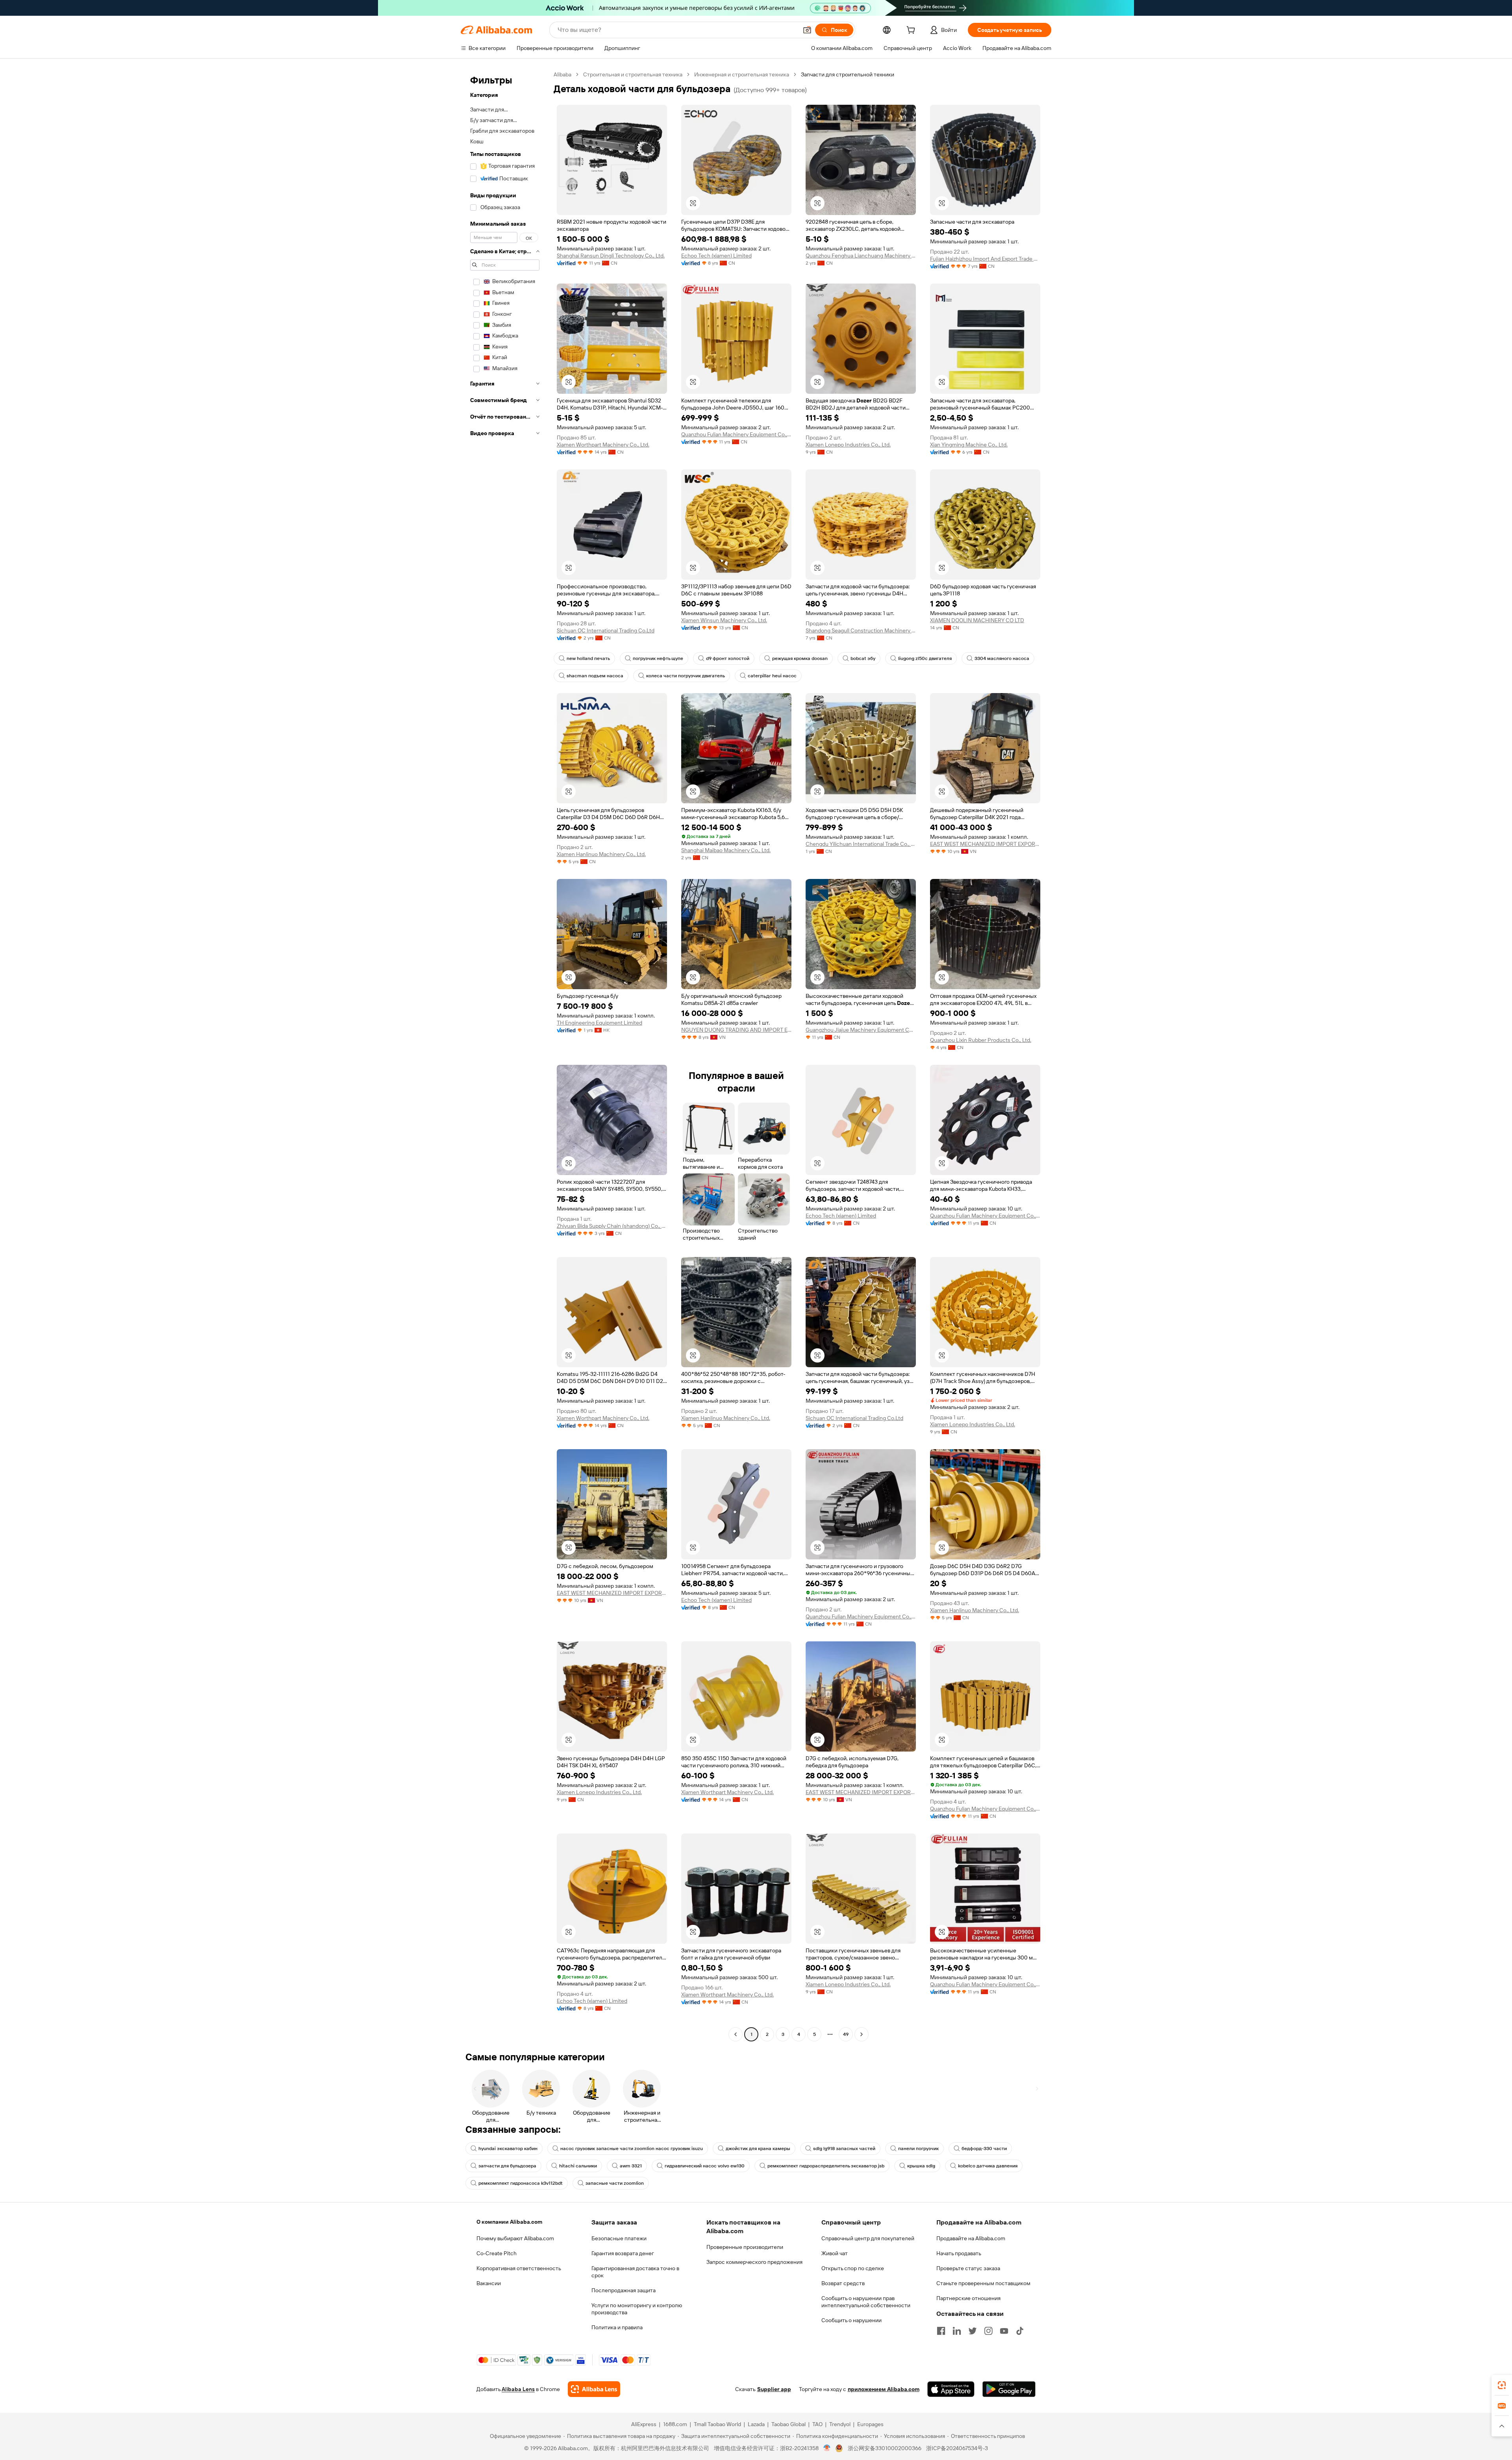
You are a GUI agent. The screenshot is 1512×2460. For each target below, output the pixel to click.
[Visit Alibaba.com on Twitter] (973, 2331)
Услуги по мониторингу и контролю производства (637, 2309)
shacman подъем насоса (595, 676)
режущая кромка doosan (800, 658)
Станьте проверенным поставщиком (983, 2283)
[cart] (912, 31)
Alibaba (562, 74)
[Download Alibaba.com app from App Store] (951, 2389)
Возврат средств (843, 2283)
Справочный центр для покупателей (868, 2238)
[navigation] (505, 1055)
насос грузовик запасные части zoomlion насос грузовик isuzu (632, 2149)
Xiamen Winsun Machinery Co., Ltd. (724, 620)
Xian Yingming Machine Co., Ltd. (969, 445)
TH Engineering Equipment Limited (599, 1023)
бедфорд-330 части (984, 2149)
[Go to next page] (862, 2034)
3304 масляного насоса (1002, 658)
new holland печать (588, 658)
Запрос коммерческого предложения (754, 2262)
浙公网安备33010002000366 (885, 2448)
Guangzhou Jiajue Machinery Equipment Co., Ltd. (861, 1030)
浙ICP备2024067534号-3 (957, 2448)
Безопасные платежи (619, 2238)
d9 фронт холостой (728, 658)
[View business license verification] (827, 2448)
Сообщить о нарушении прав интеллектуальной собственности (866, 2302)
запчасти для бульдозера (507, 2166)
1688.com (675, 2424)
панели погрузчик (918, 2149)
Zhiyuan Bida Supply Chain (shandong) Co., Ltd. (612, 1226)
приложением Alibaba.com (884, 2389)
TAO (817, 2424)
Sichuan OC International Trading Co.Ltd (606, 630)
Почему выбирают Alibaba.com (515, 2238)
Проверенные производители (745, 2247)
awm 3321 (631, 2166)
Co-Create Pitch (497, 2253)
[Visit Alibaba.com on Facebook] (941, 2331)
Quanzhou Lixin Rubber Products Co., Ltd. (981, 1040)
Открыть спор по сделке (853, 2268)
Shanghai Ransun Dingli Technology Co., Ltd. (611, 256)
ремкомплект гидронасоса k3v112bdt (521, 2183)
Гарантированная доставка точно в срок (635, 2272)
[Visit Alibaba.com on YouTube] (1004, 2331)
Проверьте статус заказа (968, 2268)
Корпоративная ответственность (519, 2268)
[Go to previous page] (736, 2034)
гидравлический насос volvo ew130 (705, 2166)
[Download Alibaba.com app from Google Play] (1009, 2389)
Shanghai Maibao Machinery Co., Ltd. (726, 850)
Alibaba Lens (518, 2389)
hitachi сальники (578, 2166)
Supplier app (774, 2389)
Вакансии (489, 2283)
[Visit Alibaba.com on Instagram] (988, 2331)
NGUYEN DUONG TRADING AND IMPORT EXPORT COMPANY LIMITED (736, 1030)
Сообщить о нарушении (851, 2320)
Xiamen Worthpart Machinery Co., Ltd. (603, 445)
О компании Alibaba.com (509, 2222)
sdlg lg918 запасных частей (844, 2149)
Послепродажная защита (624, 2290)
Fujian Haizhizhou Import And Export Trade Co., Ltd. (985, 259)
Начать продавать (959, 2253)
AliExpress (644, 2424)
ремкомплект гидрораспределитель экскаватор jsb (826, 2166)
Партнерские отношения (968, 2298)
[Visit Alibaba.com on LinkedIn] (957, 2331)
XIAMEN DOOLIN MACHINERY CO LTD (977, 620)
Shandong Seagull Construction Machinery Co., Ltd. (861, 630)
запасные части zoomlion (615, 2183)
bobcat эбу (863, 658)
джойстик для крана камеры (758, 2149)
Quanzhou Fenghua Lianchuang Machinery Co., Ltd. (861, 256)
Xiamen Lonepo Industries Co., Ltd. (848, 445)
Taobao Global (788, 2424)
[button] (807, 30)
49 (846, 2034)
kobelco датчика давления (988, 2166)
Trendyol (840, 2424)
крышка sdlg (921, 2166)
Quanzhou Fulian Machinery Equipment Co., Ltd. (736, 434)
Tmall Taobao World (717, 2424)
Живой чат (835, 2253)
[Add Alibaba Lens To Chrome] (594, 2389)
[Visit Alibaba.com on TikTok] (1020, 2331)
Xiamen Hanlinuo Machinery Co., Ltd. (601, 854)
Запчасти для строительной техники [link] (848, 74)
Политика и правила (617, 2327)
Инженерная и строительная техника (742, 74)
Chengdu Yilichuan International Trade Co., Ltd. (861, 844)
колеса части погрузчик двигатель (686, 676)
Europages (870, 2424)
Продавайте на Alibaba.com (971, 2238)
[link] (1502, 2385)
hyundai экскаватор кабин (508, 2149)
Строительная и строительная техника (633, 74)
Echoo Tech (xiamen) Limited (716, 256)
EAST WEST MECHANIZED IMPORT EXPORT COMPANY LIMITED (985, 844)
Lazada (756, 2424)
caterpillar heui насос (772, 676)
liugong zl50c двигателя (925, 658)
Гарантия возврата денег (623, 2253)
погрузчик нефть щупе (658, 658)
